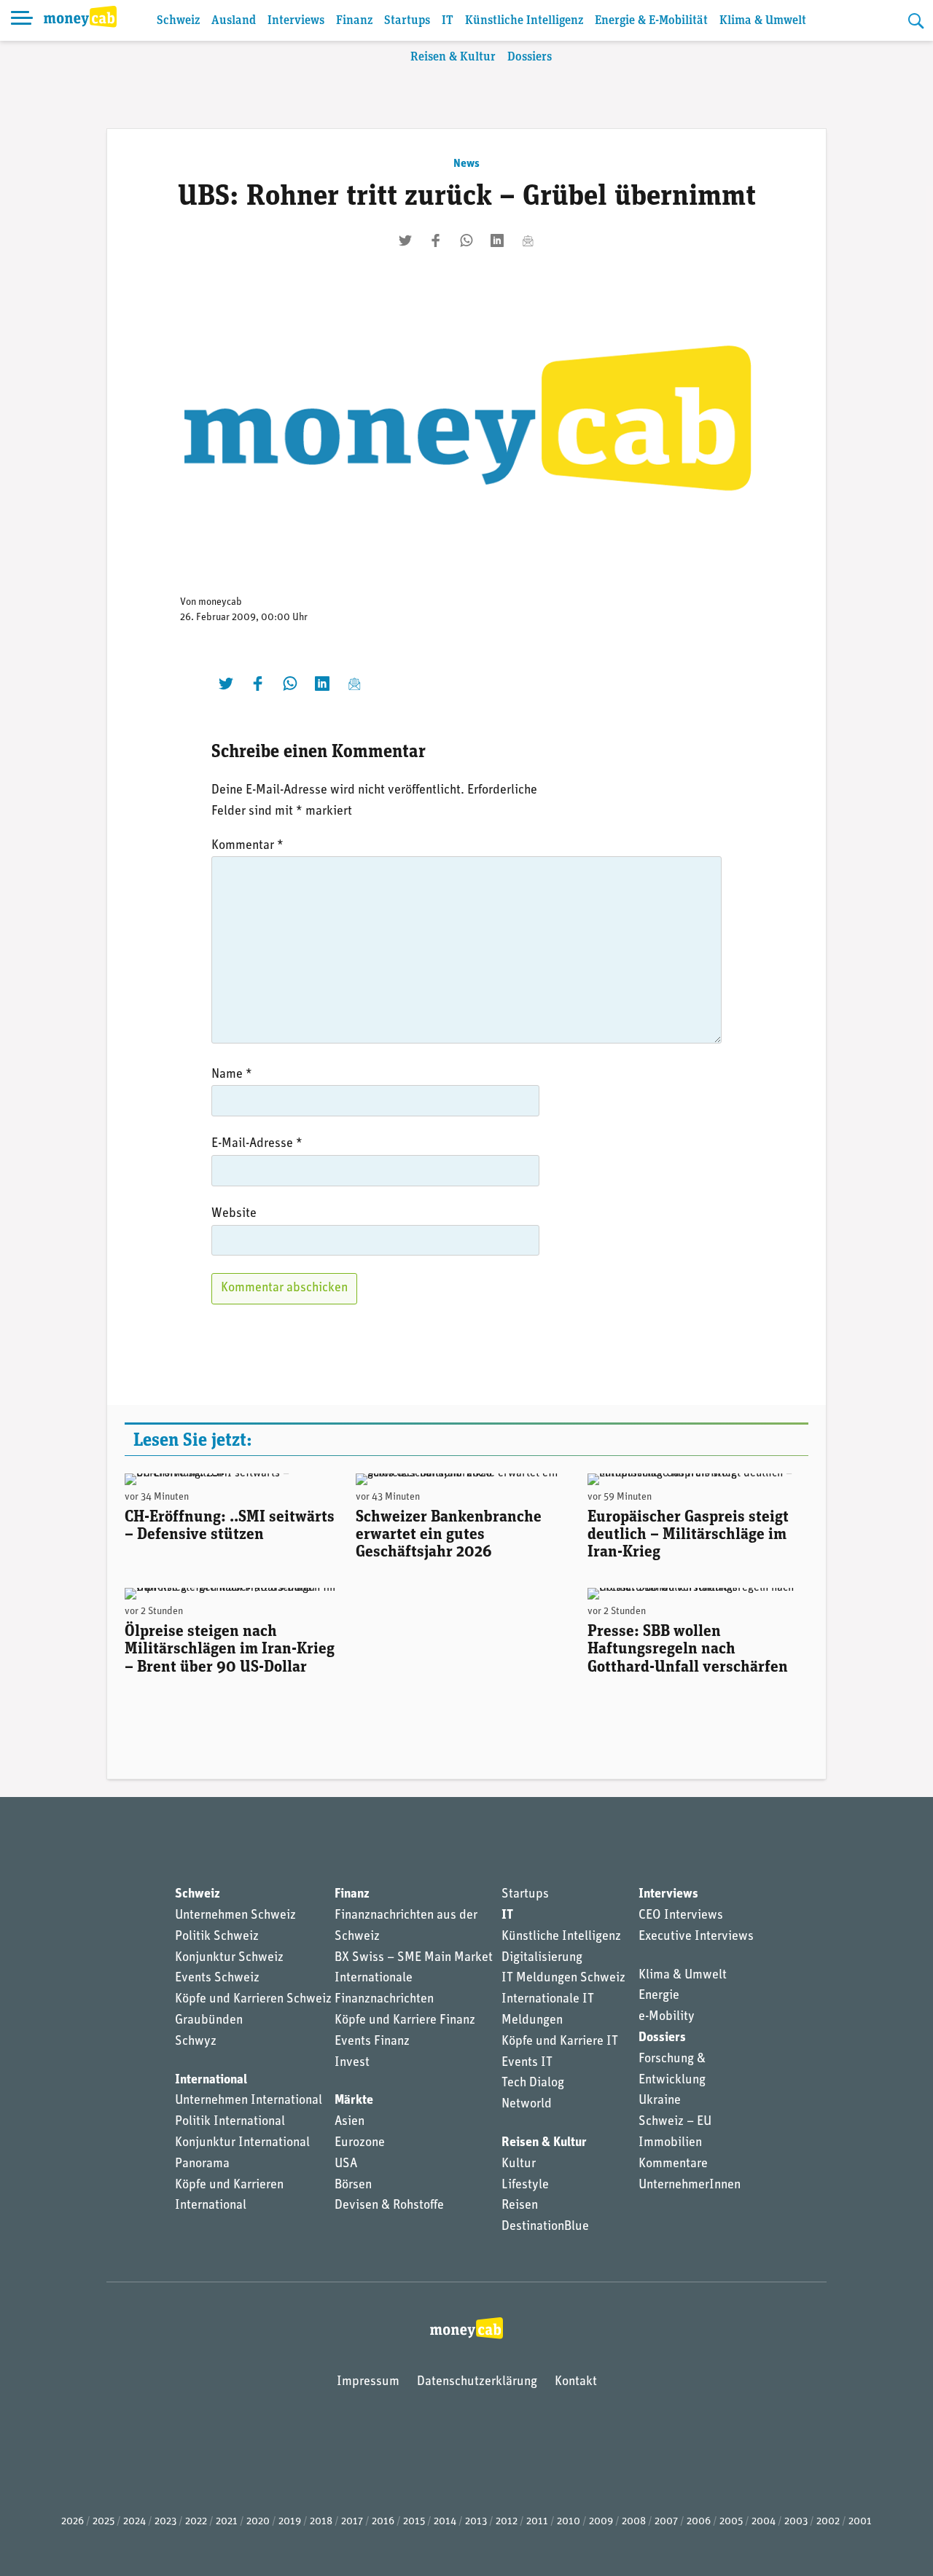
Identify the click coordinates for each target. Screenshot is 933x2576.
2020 (258, 2522)
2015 (414, 2522)
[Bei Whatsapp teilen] (466, 240)
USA (346, 2164)
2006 (699, 2522)
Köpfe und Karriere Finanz (405, 2021)
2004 (764, 2522)
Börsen (353, 2185)
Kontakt (576, 2382)
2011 (537, 2522)
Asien (350, 2122)
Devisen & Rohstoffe (389, 2206)
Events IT (527, 2063)
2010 (569, 2522)
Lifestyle (525, 2185)
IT (448, 21)
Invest (352, 2063)
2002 (828, 2522)
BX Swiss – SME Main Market (414, 1958)
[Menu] (22, 20)
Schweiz (178, 21)
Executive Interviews (696, 1937)
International (211, 2080)
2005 (731, 2522)
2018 (321, 2522)
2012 (507, 2522)
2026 (73, 2522)
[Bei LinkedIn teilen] (497, 240)
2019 (290, 2522)
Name (232, 1075)
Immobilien (670, 2143)
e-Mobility (667, 2017)
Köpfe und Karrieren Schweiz (253, 2000)
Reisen (520, 2206)
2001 (860, 2522)
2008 (634, 2522)
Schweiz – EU (675, 2122)
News (466, 164)
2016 (383, 2522)
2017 (352, 2522)
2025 (104, 2522)
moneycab (220, 602)
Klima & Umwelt (763, 21)
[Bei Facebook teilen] (436, 240)
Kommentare (673, 2164)
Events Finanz (372, 2042)
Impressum (368, 2382)
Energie (659, 1996)
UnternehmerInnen (690, 2185)
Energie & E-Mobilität (651, 21)
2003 (796, 2522)
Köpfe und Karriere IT (560, 2042)
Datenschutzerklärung (477, 2382)
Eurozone (360, 2143)
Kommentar (247, 846)
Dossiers (530, 57)
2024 (134, 2522)
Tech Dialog (533, 2083)
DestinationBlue (545, 2227)
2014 (445, 2522)
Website (234, 1214)
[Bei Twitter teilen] (405, 240)
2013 (476, 2522)
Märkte (354, 2101)
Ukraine (660, 2101)
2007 (666, 2522)
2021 (227, 2522)
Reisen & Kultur (453, 57)
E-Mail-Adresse (257, 1144)
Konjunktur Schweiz (229, 1958)
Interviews (296, 21)
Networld (527, 2105)
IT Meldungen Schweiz (563, 1978)
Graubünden (209, 2021)
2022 (196, 2522)
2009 (601, 2522)
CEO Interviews (681, 1916)
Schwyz (196, 2042)
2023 (165, 2522)
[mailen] (528, 240)
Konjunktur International (242, 2143)
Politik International (230, 2122)
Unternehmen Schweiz (235, 1916)
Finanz (354, 21)
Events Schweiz (217, 1978)
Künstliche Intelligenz (524, 21)
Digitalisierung (542, 1958)
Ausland (234, 21)
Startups (407, 21)
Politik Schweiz (217, 1937)
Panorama (202, 2164)
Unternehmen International (249, 2101)
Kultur (519, 2164)
